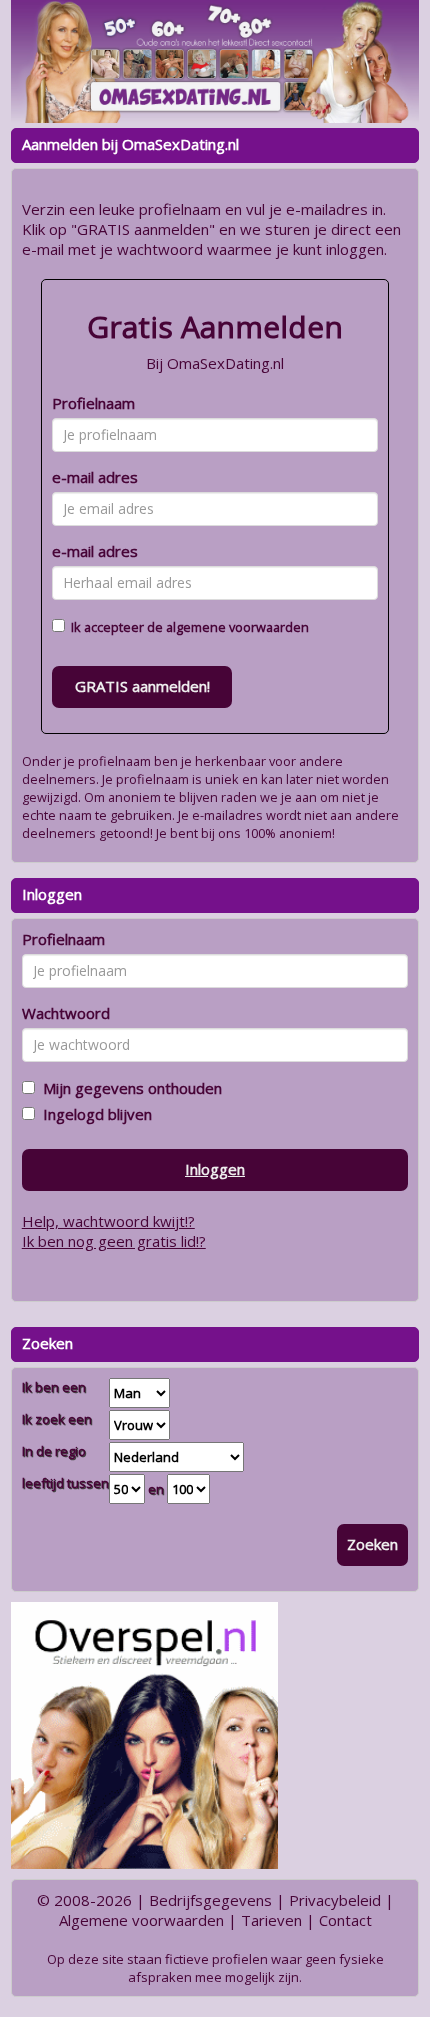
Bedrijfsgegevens (210, 1900)
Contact (345, 1920)
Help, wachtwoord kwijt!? (108, 1221)
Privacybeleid (335, 1900)
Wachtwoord (66, 1013)
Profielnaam (93, 403)
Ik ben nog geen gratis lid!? (114, 1241)
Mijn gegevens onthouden (128, 1088)
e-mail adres (95, 477)
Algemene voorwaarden (141, 1920)
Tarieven (271, 1920)
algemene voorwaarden (237, 627)
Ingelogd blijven (93, 1114)
